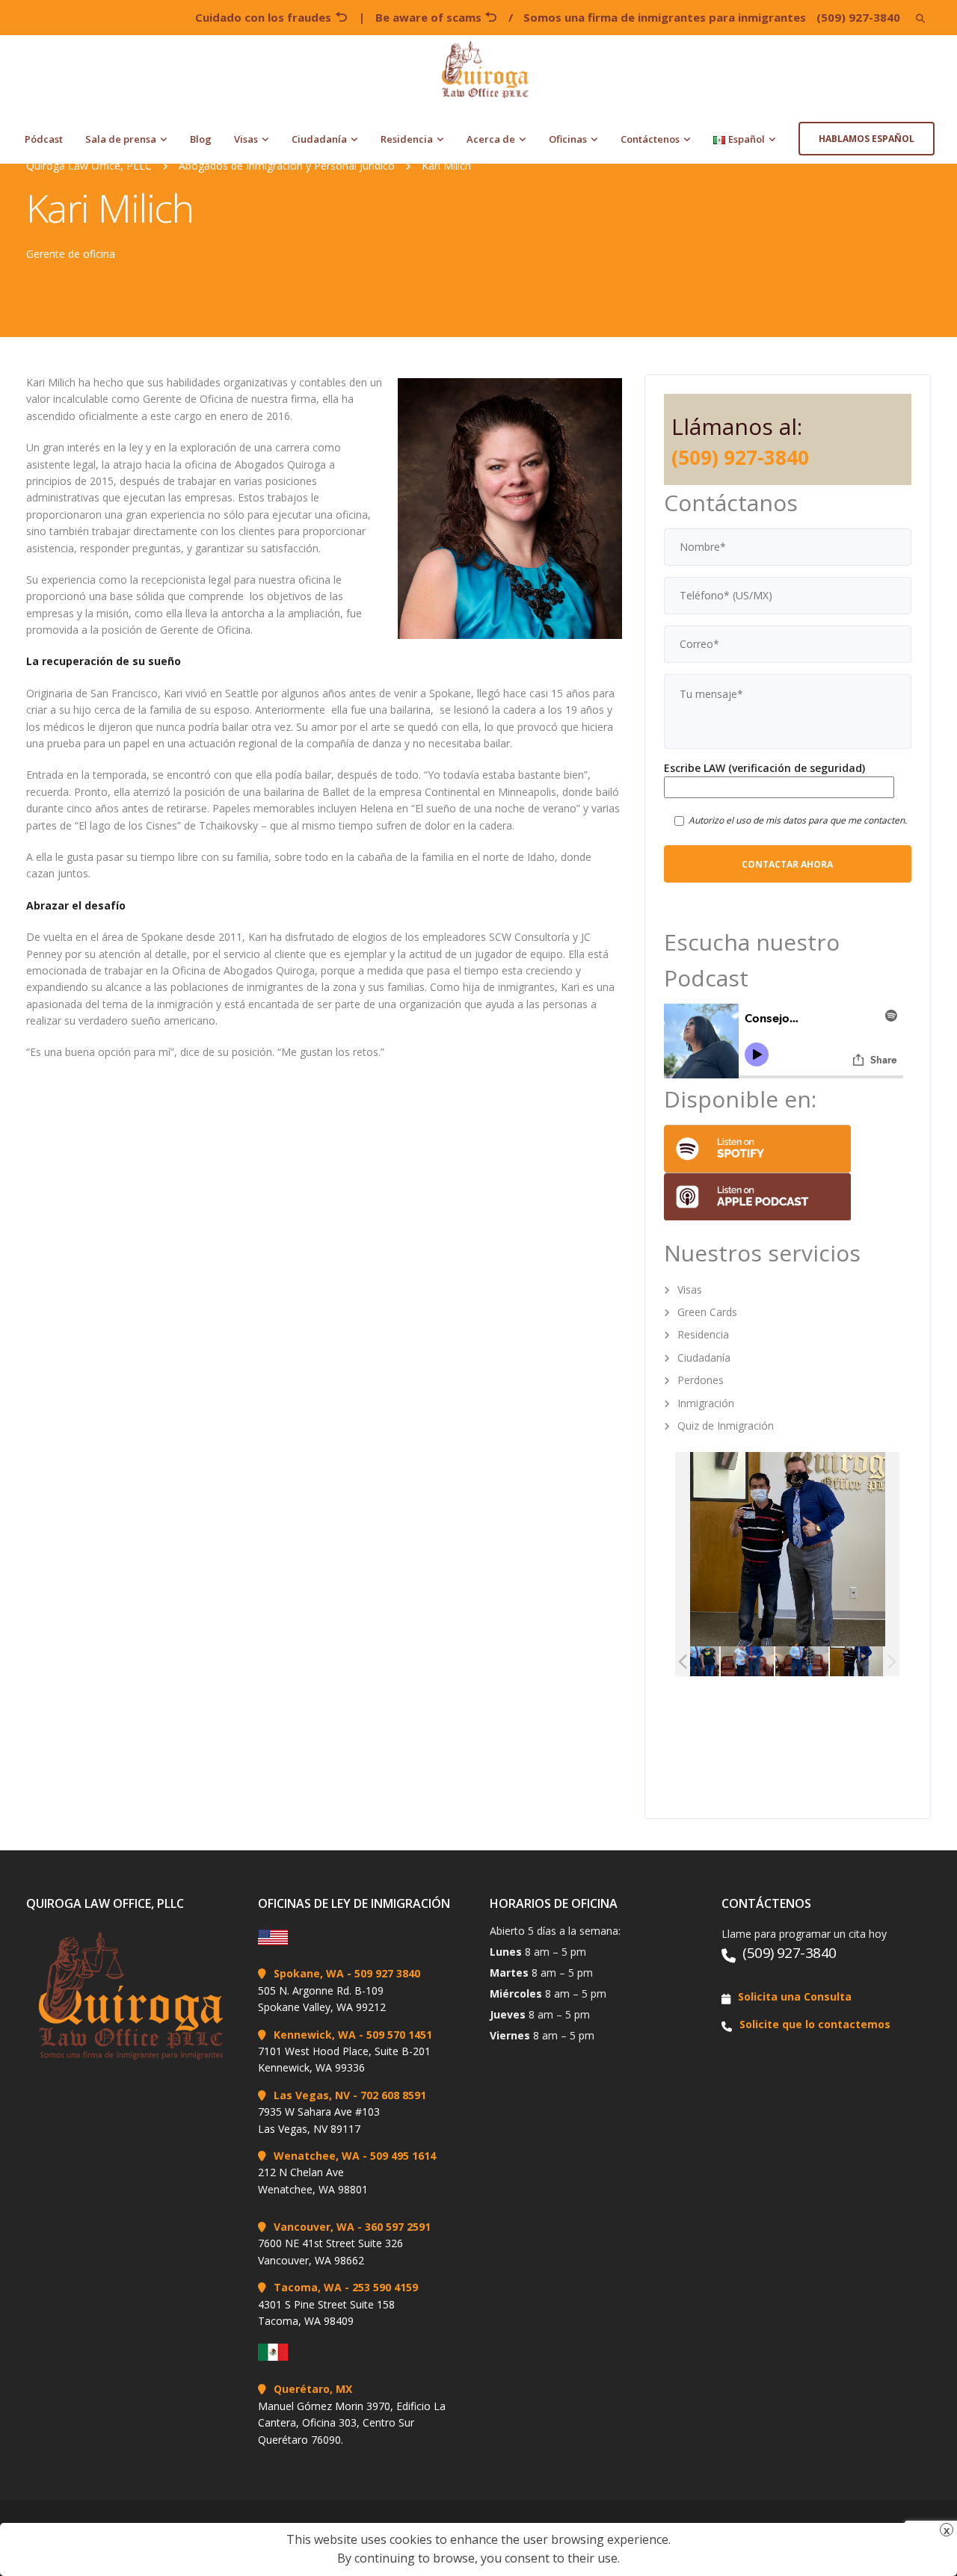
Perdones (701, 1380)
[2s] (747, 1662)
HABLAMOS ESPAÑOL (867, 139)
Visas (246, 139)
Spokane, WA (309, 1973)
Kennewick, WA (315, 2035)
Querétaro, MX (313, 2389)
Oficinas (568, 139)
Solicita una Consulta (795, 1996)
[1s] (802, 1662)
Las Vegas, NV (312, 2095)
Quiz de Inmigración (726, 1426)
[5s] (856, 1662)
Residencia (407, 139)
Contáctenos (650, 139)
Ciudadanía (319, 139)
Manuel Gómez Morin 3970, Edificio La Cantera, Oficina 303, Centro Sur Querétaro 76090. (352, 2423)
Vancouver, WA (314, 2227)
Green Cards (707, 1312)
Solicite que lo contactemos (815, 2024)
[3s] (693, 1662)
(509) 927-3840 (858, 17)
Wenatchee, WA (317, 2156)
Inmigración (706, 1403)
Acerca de (491, 139)
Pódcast (44, 139)
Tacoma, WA (308, 2287)
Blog (201, 139)
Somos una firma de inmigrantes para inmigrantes (665, 17)
